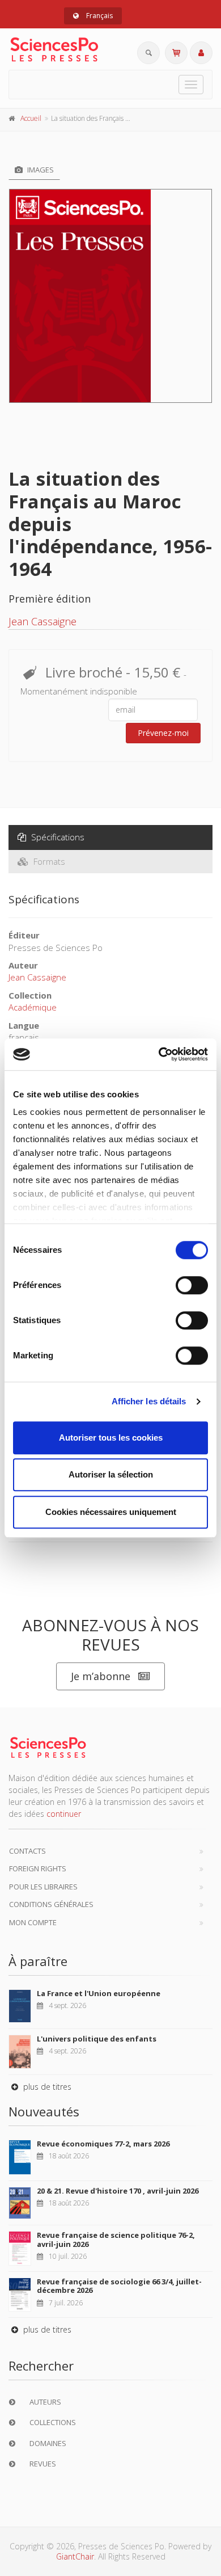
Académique (33, 1007)
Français (99, 16)
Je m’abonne (101, 1676)
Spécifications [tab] (57, 837)
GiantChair (75, 2556)
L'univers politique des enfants (97, 2039)
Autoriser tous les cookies (111, 1438)
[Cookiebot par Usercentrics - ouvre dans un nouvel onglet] (159, 1054)
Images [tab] (40, 170)
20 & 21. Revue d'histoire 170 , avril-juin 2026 (118, 2191)
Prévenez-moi (163, 733)
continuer (64, 1814)
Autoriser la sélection (111, 1474)
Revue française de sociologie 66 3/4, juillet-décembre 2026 (119, 2286)
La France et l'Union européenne (99, 1993)
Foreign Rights (38, 1868)
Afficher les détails (149, 1401)
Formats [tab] (48, 861)
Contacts (27, 1851)
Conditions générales (51, 1904)
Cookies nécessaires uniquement (111, 1512)
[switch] (192, 1285)
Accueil (31, 118)
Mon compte (33, 1922)
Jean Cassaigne (42, 621)
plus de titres (46, 2087)
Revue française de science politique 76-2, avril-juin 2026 (116, 2240)
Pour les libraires (43, 1887)
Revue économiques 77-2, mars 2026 (103, 2144)
